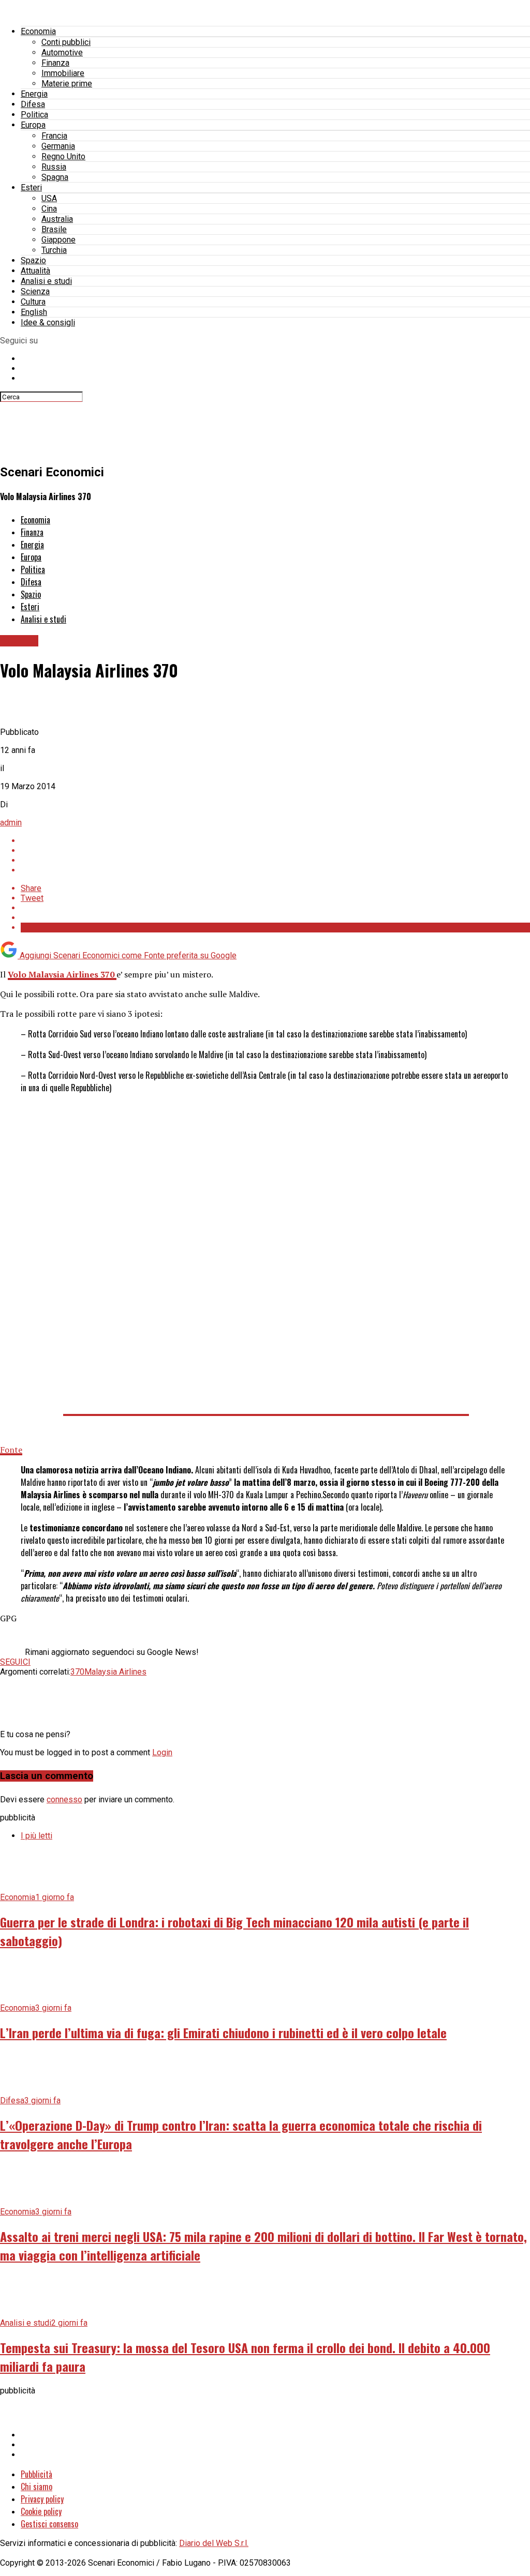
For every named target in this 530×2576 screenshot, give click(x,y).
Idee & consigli (48, 322)
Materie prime (67, 84)
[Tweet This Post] (275, 850)
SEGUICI (15, 1662)
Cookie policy (41, 2511)
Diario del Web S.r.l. (214, 2543)
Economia (38, 31)
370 (77, 1672)
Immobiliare (63, 73)
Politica (34, 115)
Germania (58, 146)
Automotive (62, 52)
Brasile (54, 229)
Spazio (33, 260)
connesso (64, 1799)
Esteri (31, 187)
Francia (54, 136)
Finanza (55, 63)
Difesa (33, 104)
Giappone (58, 240)
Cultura (33, 302)
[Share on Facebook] (275, 841)
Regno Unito (63, 156)
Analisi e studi (46, 281)
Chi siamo (36, 2487)
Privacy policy (42, 2499)
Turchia (54, 250)
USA (49, 198)
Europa (33, 125)
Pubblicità (36, 2474)
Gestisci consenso (49, 2524)
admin (11, 823)
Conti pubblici (66, 42)
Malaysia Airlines (115, 1672)
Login (162, 1752)
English (34, 312)
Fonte (11, 1450)
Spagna (55, 177)
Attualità (35, 271)
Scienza (35, 291)
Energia (34, 94)
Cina (49, 209)
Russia (54, 167)
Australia (57, 219)
